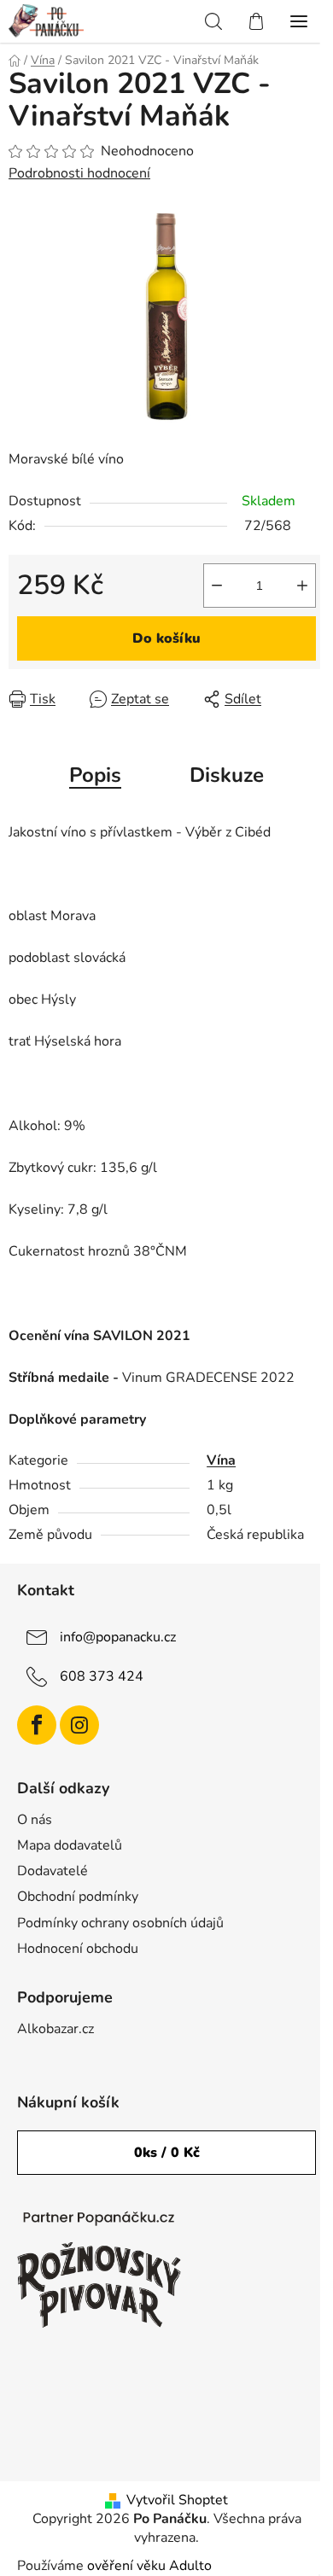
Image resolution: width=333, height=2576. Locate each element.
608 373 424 (102, 1676)
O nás (35, 1820)
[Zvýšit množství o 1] (302, 586)
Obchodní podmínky (78, 1897)
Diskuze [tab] (227, 775)
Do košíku (166, 638)
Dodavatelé (53, 1871)
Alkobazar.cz (55, 2029)
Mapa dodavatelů (70, 1845)
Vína (221, 1460)
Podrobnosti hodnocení (79, 173)
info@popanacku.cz (118, 1637)
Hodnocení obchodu (78, 1949)
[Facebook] (37, 1725)
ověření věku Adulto (149, 2566)
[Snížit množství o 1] (217, 586)
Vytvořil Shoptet (177, 2500)
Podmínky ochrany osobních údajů (120, 1923)
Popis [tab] (95, 775)
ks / (167, 2153)
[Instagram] (79, 1725)
